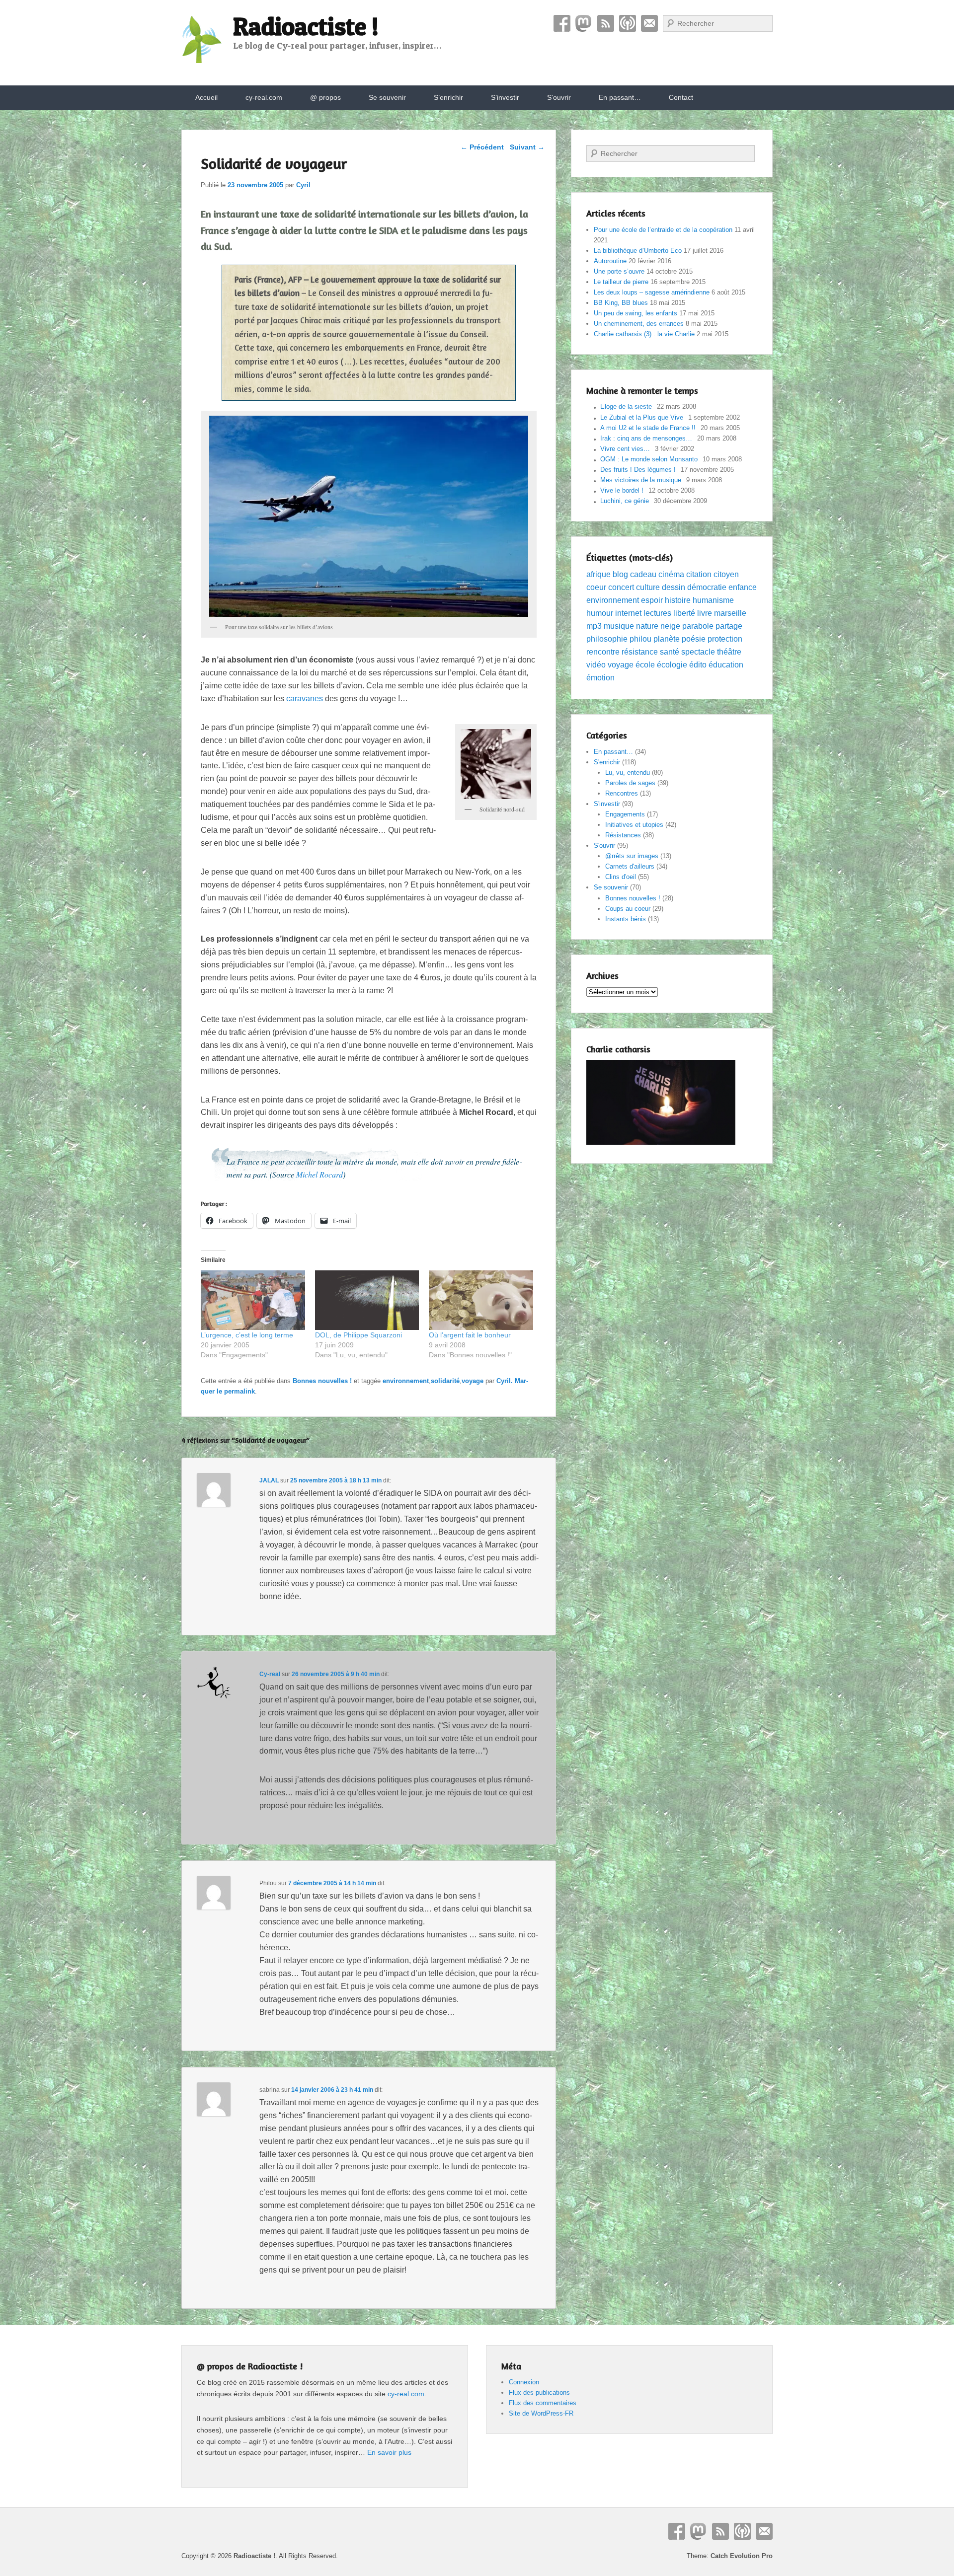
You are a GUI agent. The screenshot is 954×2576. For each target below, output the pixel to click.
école (645, 665)
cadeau (643, 574)
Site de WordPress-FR (541, 2413)
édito (698, 665)
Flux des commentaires (543, 2403)
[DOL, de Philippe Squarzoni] (367, 1300)
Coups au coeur (628, 909)
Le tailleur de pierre (621, 282)
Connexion (524, 2382)
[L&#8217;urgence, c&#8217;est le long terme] (253, 1300)
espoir (652, 600)
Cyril (303, 185)
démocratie (707, 587)
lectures (657, 613)
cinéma (671, 574)
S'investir (607, 804)
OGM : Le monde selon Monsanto (649, 459)
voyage (473, 1381)
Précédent (482, 147)
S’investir (505, 97)
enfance (743, 587)
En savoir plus (389, 2452)
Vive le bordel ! (622, 490)
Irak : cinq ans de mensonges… (646, 438)
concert (621, 587)
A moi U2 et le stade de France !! (648, 428)
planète (667, 639)
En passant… (620, 97)
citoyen (726, 574)
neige (670, 626)
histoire (678, 600)
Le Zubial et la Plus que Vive (642, 417)
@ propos (325, 97)
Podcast (628, 23)
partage (729, 626)
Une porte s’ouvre (619, 271)
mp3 (594, 626)
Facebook (562, 23)
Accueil (206, 97)
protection (725, 639)
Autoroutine (610, 261)
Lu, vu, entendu (628, 773)
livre (705, 613)
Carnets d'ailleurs (630, 866)
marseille (730, 613)
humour (600, 613)
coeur (596, 587)
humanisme (713, 600)
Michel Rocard (319, 1174)
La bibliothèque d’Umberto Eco (638, 251)
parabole (698, 626)
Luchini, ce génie (625, 501)
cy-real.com (264, 97)
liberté (684, 613)
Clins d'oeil (621, 877)
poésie (694, 639)
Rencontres (622, 793)
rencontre (603, 652)
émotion (600, 678)
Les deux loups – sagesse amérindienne (652, 292)
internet (628, 613)
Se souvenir (387, 97)
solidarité (445, 1381)
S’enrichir (448, 97)
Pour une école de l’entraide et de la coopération (663, 230)
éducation (726, 665)
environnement (406, 1381)
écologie (672, 665)
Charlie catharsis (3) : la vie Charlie (644, 334)
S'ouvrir (604, 846)
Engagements (625, 814)
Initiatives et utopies (634, 825)
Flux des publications (539, 2392)
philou (640, 639)
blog (620, 574)
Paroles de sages (630, 783)
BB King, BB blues (621, 303)
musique (619, 626)
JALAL (269, 1480)
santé (670, 652)
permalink (239, 1391)
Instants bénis (626, 919)
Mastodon (584, 23)
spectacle (698, 652)
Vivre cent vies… (625, 449)
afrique (598, 574)
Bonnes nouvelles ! (322, 1381)
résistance (640, 652)
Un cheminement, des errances (639, 324)
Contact (649, 23)
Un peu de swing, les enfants (636, 313)
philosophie (607, 639)
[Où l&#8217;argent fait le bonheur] (481, 1300)
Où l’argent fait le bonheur (470, 1335)
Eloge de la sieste (626, 406)
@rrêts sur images (632, 856)
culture (648, 587)
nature (647, 626)
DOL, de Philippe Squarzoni (358, 1335)
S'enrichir (607, 762)
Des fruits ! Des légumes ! (638, 470)
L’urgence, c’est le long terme (247, 1335)
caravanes (305, 699)
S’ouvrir (559, 97)
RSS (606, 23)
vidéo (596, 665)
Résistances (623, 835)
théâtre (729, 652)
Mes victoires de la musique (641, 480)
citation (699, 574)
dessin (674, 587)
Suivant (527, 147)
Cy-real (270, 1674)
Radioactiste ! (306, 26)
